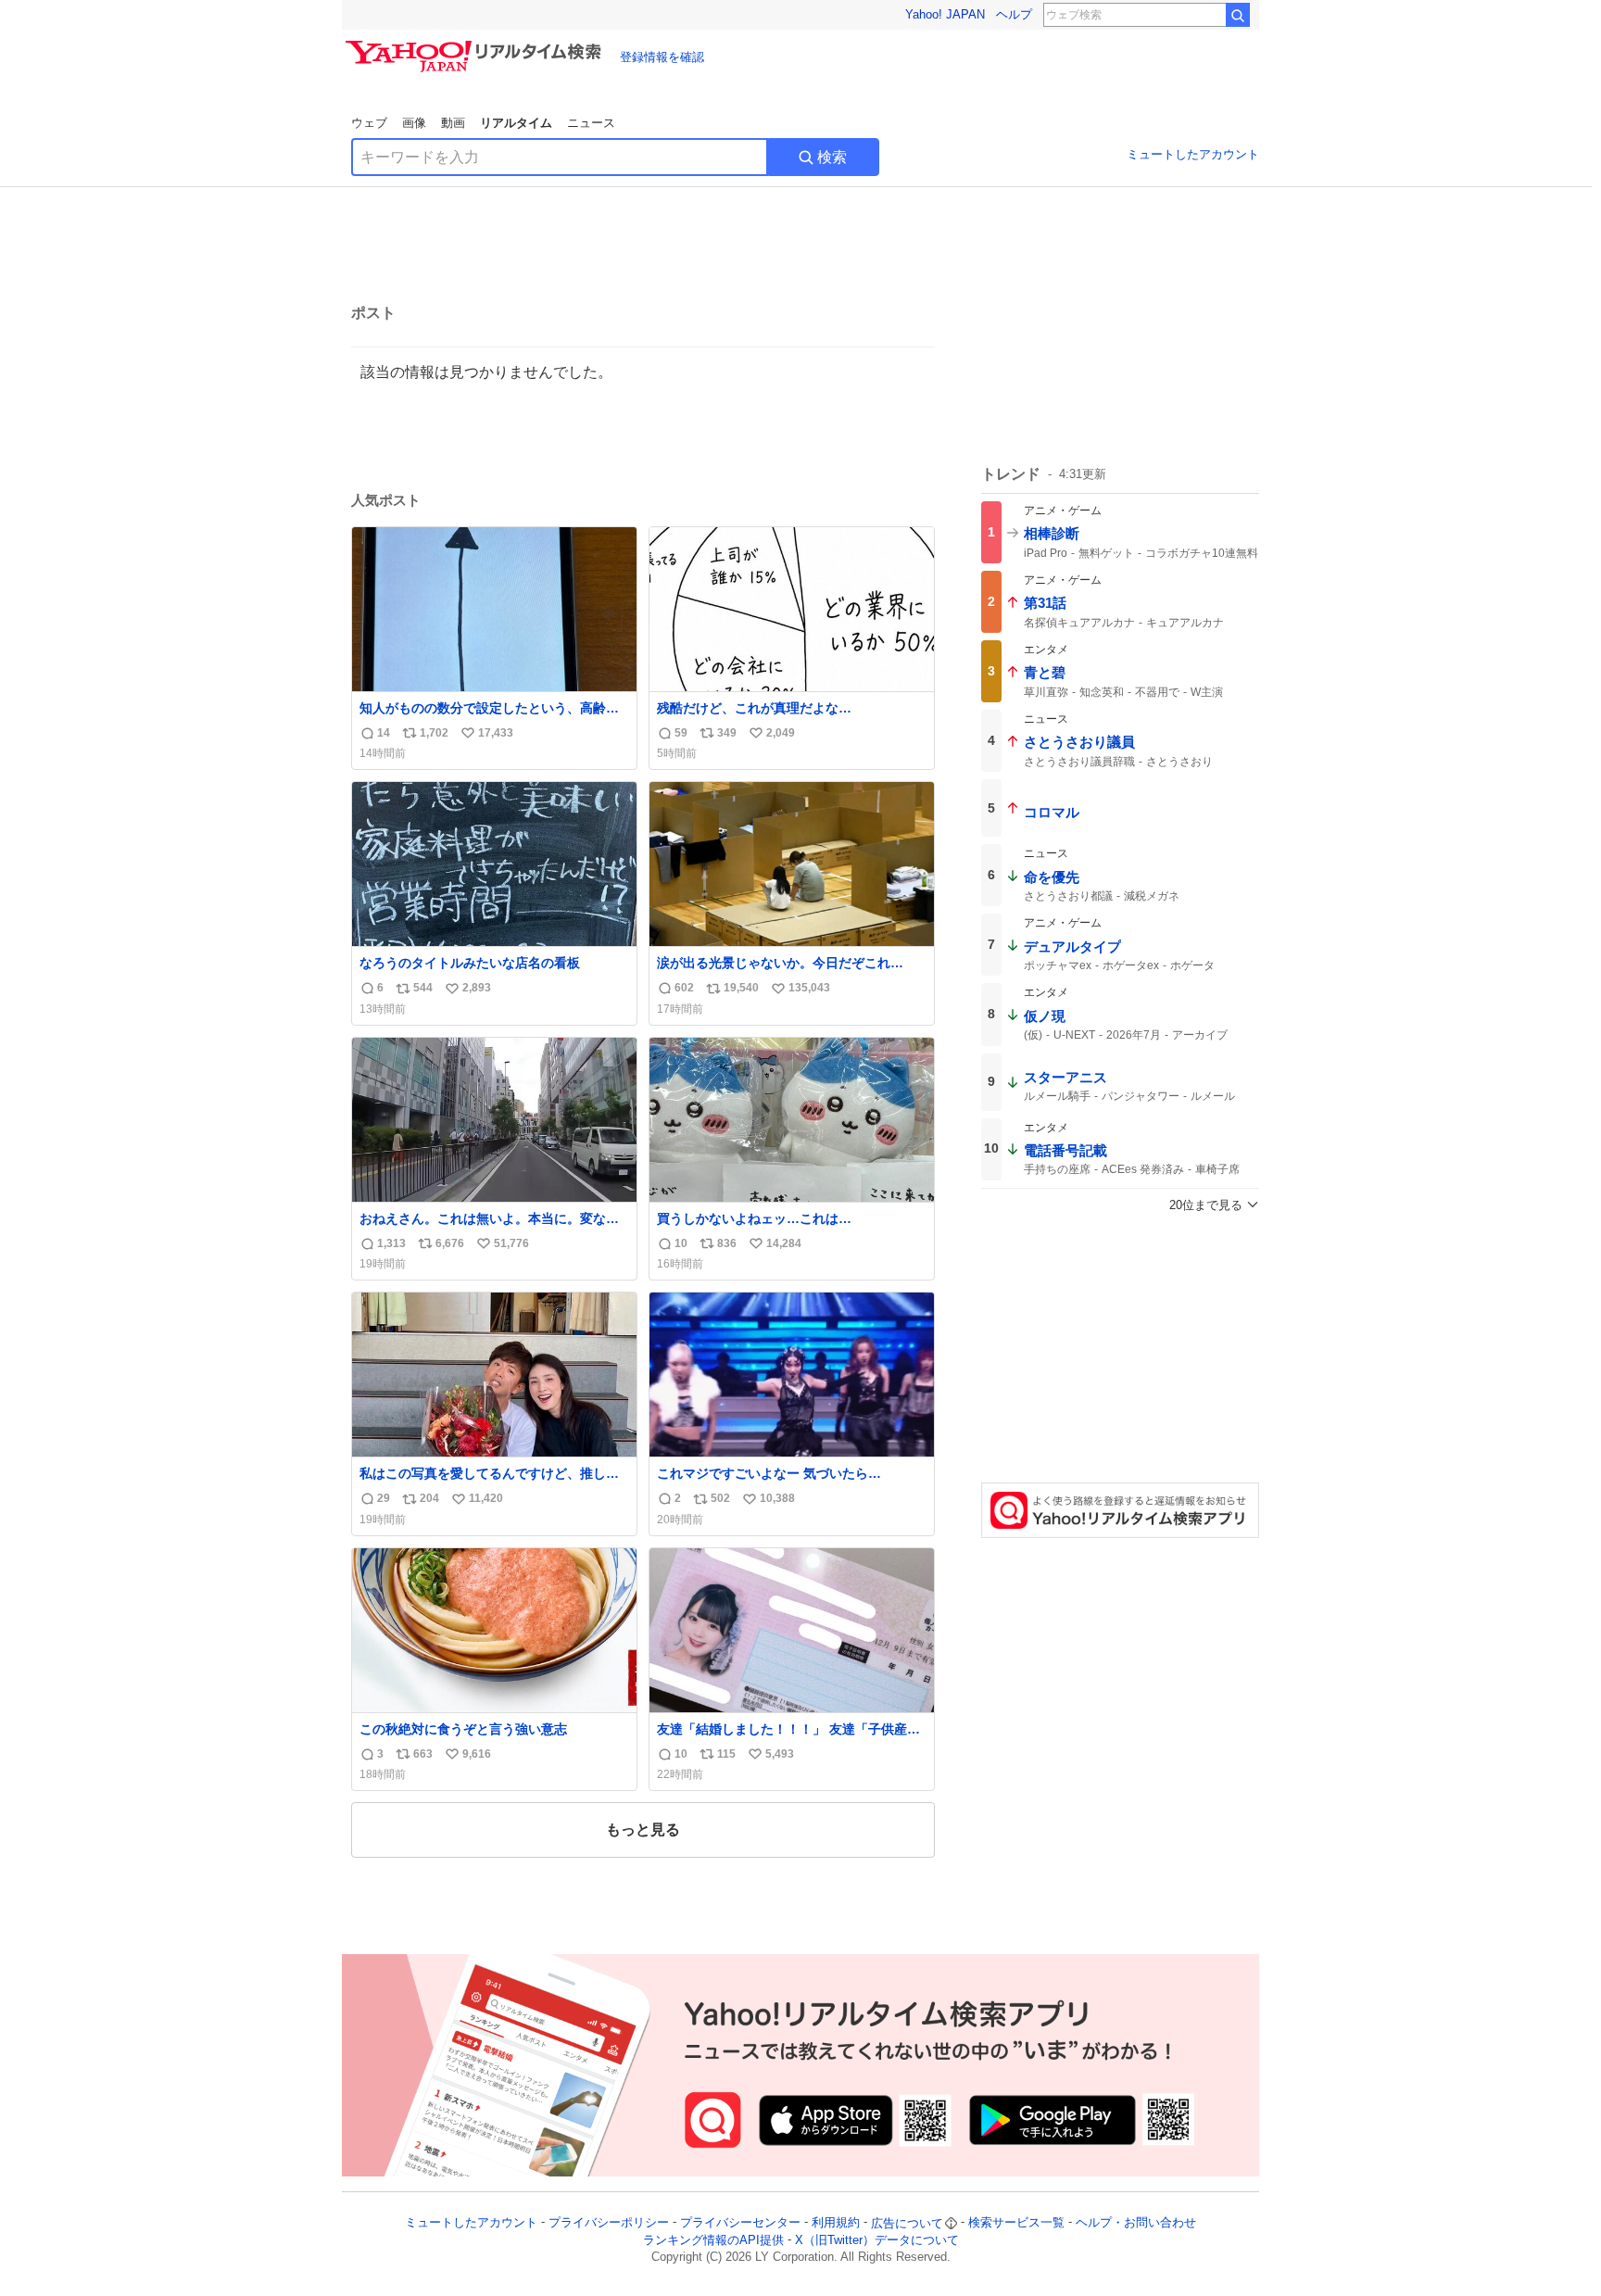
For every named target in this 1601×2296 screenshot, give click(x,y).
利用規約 (836, 2223)
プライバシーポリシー (609, 2223)
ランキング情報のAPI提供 (713, 2240)
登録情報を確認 (662, 57)
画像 (414, 123)
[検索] (1238, 15)
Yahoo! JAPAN (945, 14)
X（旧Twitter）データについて (877, 2240)
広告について (907, 2223)
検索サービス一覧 (1016, 2223)
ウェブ (369, 123)
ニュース (591, 123)
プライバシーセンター (740, 2223)
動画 (453, 123)
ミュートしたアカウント (1193, 154)
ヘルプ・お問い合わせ (1136, 2223)
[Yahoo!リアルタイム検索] (476, 45)
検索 (832, 157)
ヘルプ (1014, 14)
